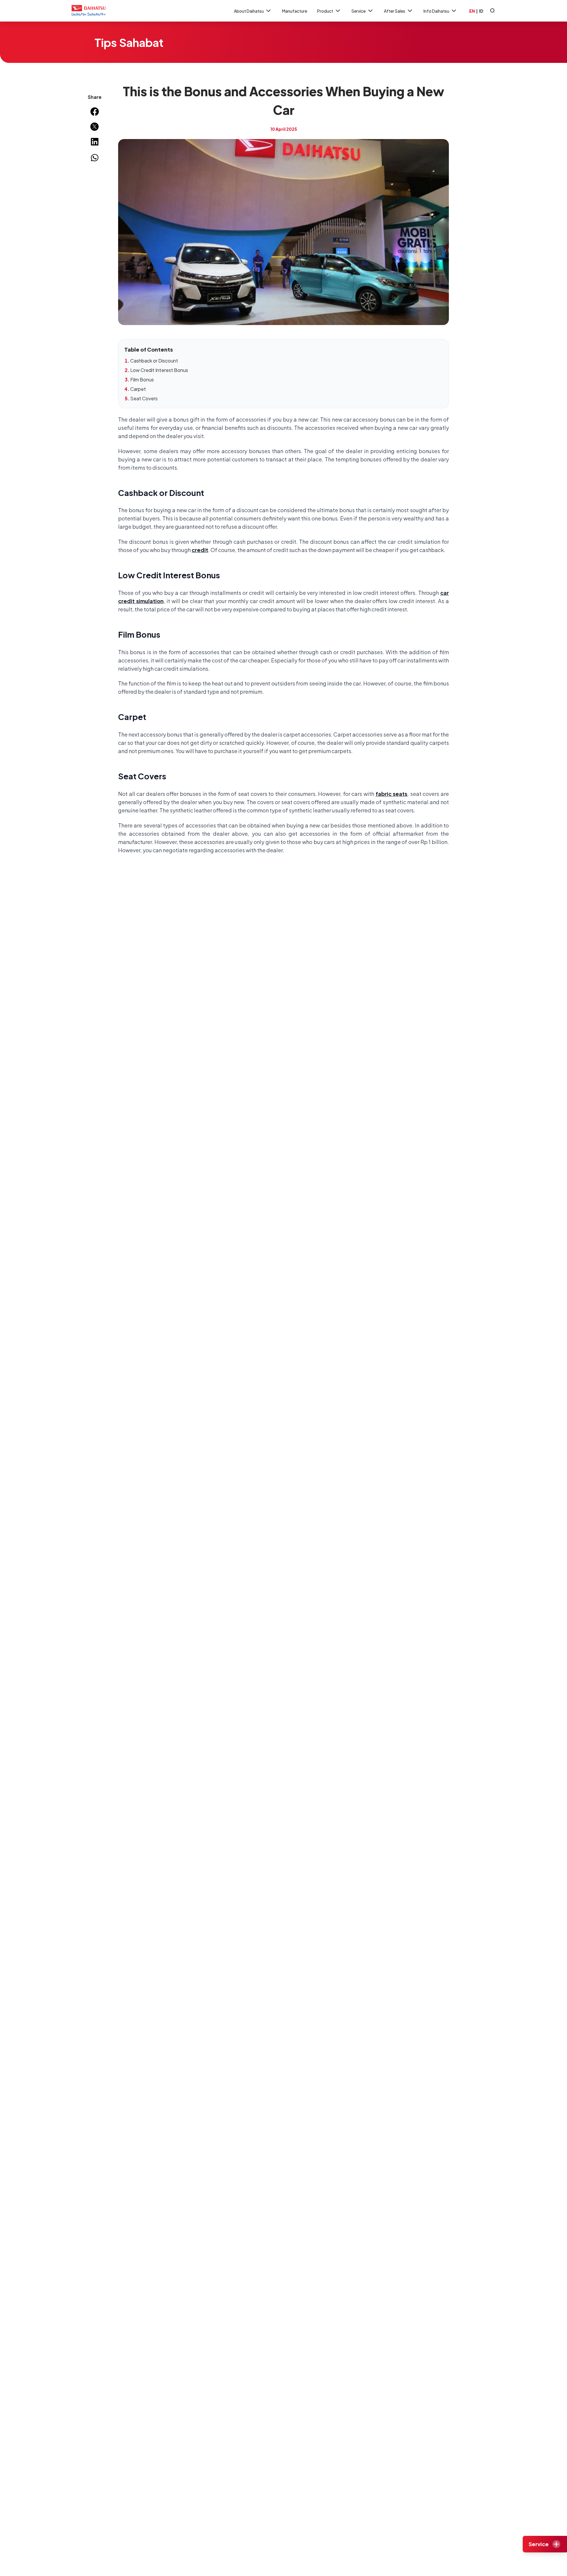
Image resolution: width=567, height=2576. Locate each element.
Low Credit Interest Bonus (159, 370)
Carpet (138, 389)
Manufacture (295, 11)
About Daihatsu (249, 11)
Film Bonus (142, 379)
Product (325, 11)
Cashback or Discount (154, 361)
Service (359, 11)
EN (472, 11)
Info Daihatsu (436, 11)
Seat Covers (144, 398)
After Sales (395, 11)
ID (481, 11)
